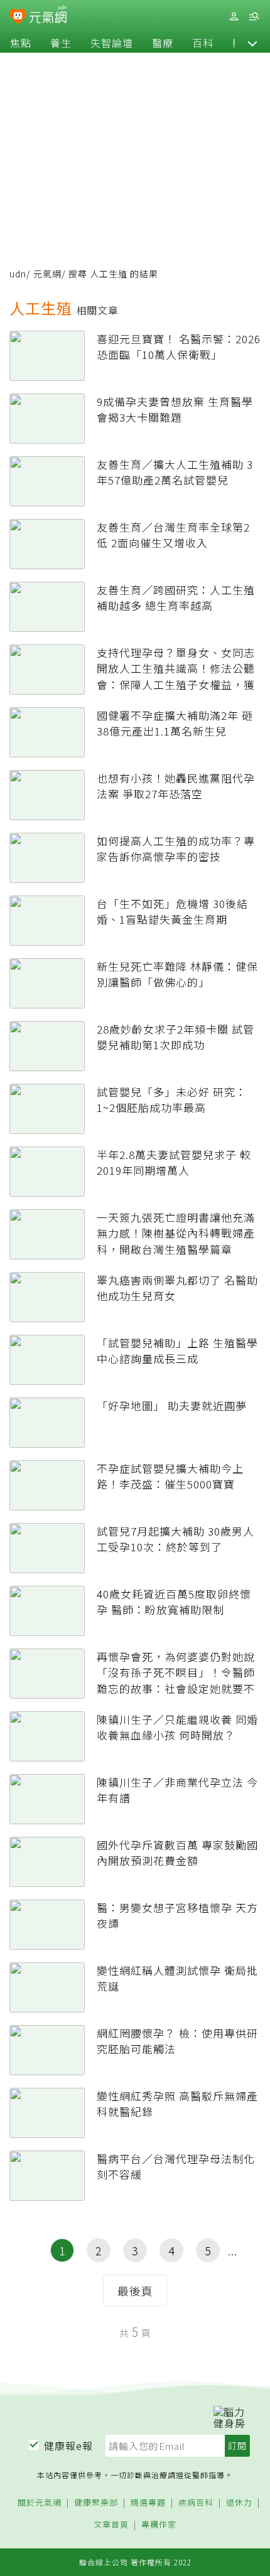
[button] (252, 43)
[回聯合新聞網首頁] (18, 18)
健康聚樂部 (96, 2503)
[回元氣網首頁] (48, 16)
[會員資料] (234, 17)
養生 (61, 43)
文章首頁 (111, 2525)
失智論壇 (112, 43)
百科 (203, 43)
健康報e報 (68, 2445)
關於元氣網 (40, 2503)
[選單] (254, 17)
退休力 (239, 2503)
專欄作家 (159, 2525)
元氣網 (47, 274)
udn (18, 274)
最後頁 (135, 2290)
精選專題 (148, 2503)
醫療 (163, 43)
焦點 (21, 43)
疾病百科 (196, 2503)
